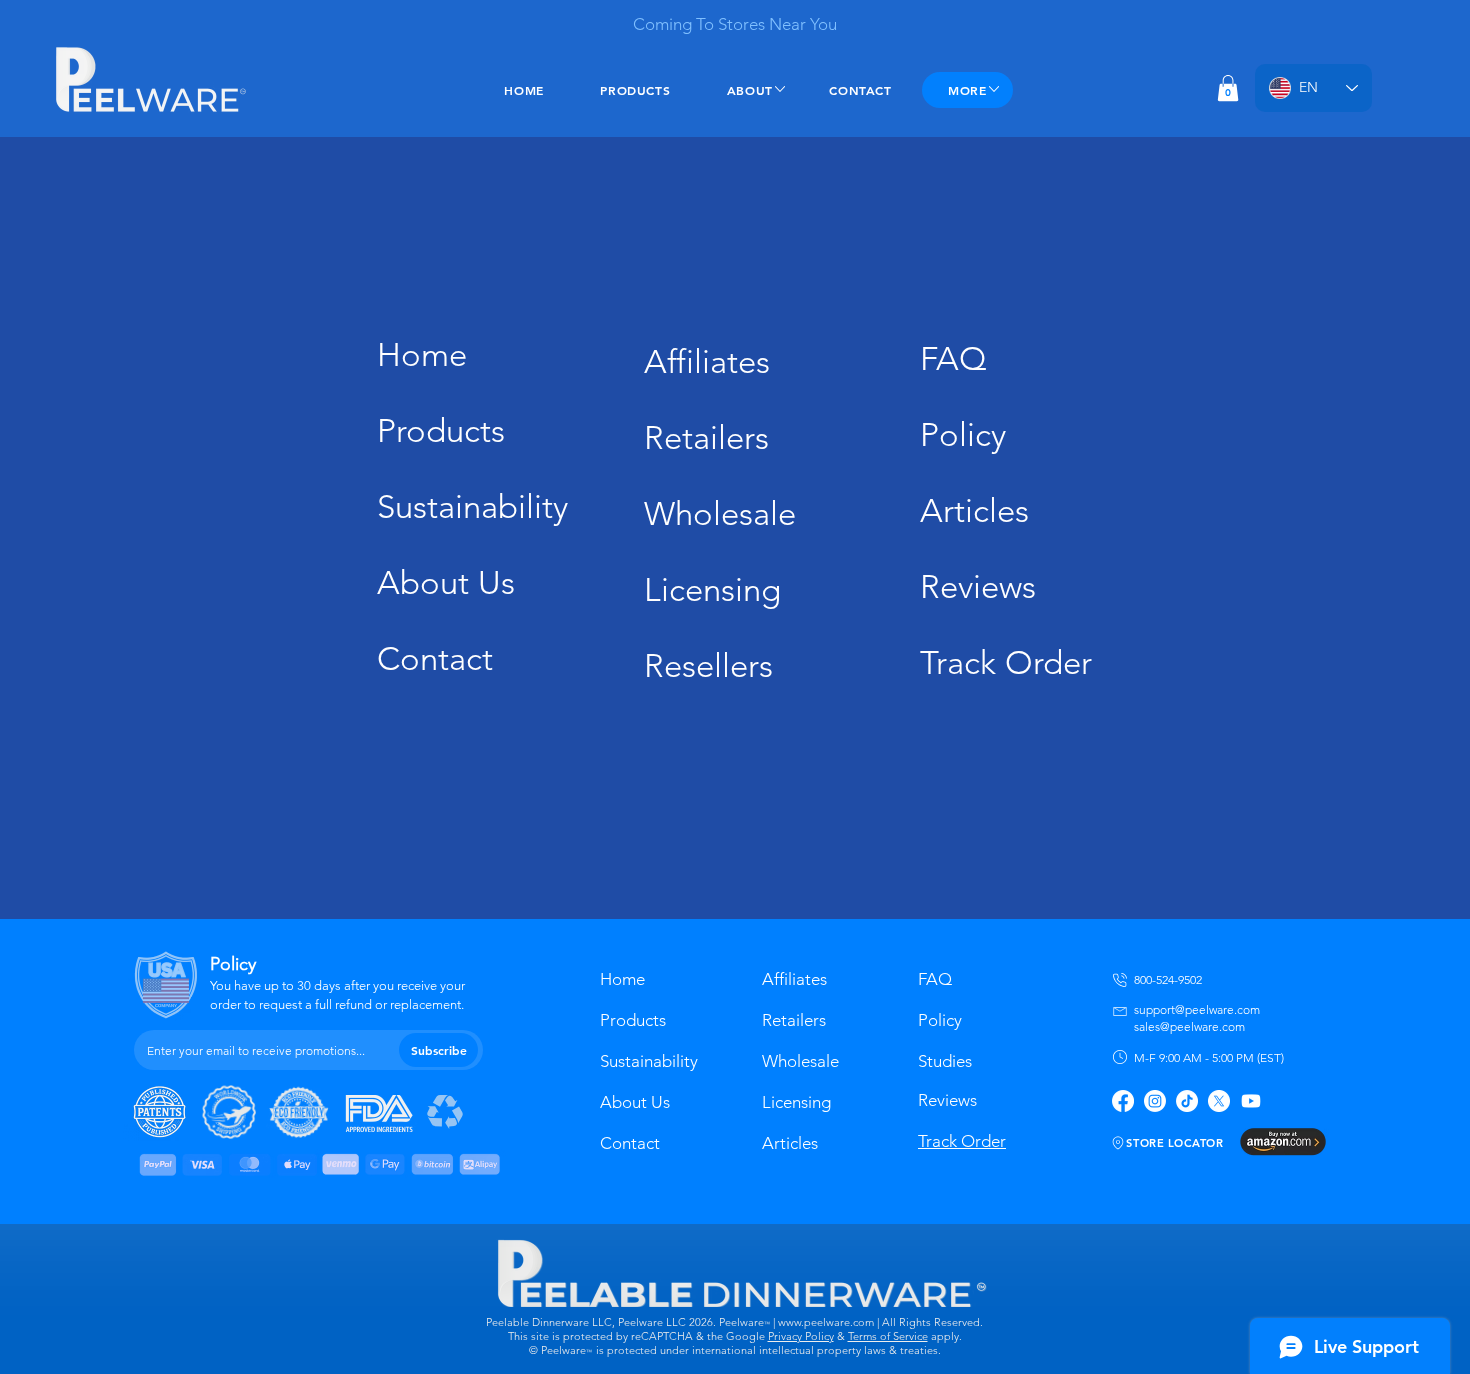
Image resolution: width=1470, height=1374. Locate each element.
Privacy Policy (801, 1336)
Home (422, 355)
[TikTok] (1187, 1101)
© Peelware (557, 1350)
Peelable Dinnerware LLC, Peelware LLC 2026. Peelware (625, 1322)
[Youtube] (1251, 1101)
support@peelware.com (1197, 1009)
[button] (1228, 88)
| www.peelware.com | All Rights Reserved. (876, 1322)
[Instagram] (1155, 1101)
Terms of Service (888, 1336)
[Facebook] (1123, 1101)
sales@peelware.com (1189, 1026)
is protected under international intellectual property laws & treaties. (768, 1350)
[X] (1219, 1101)
